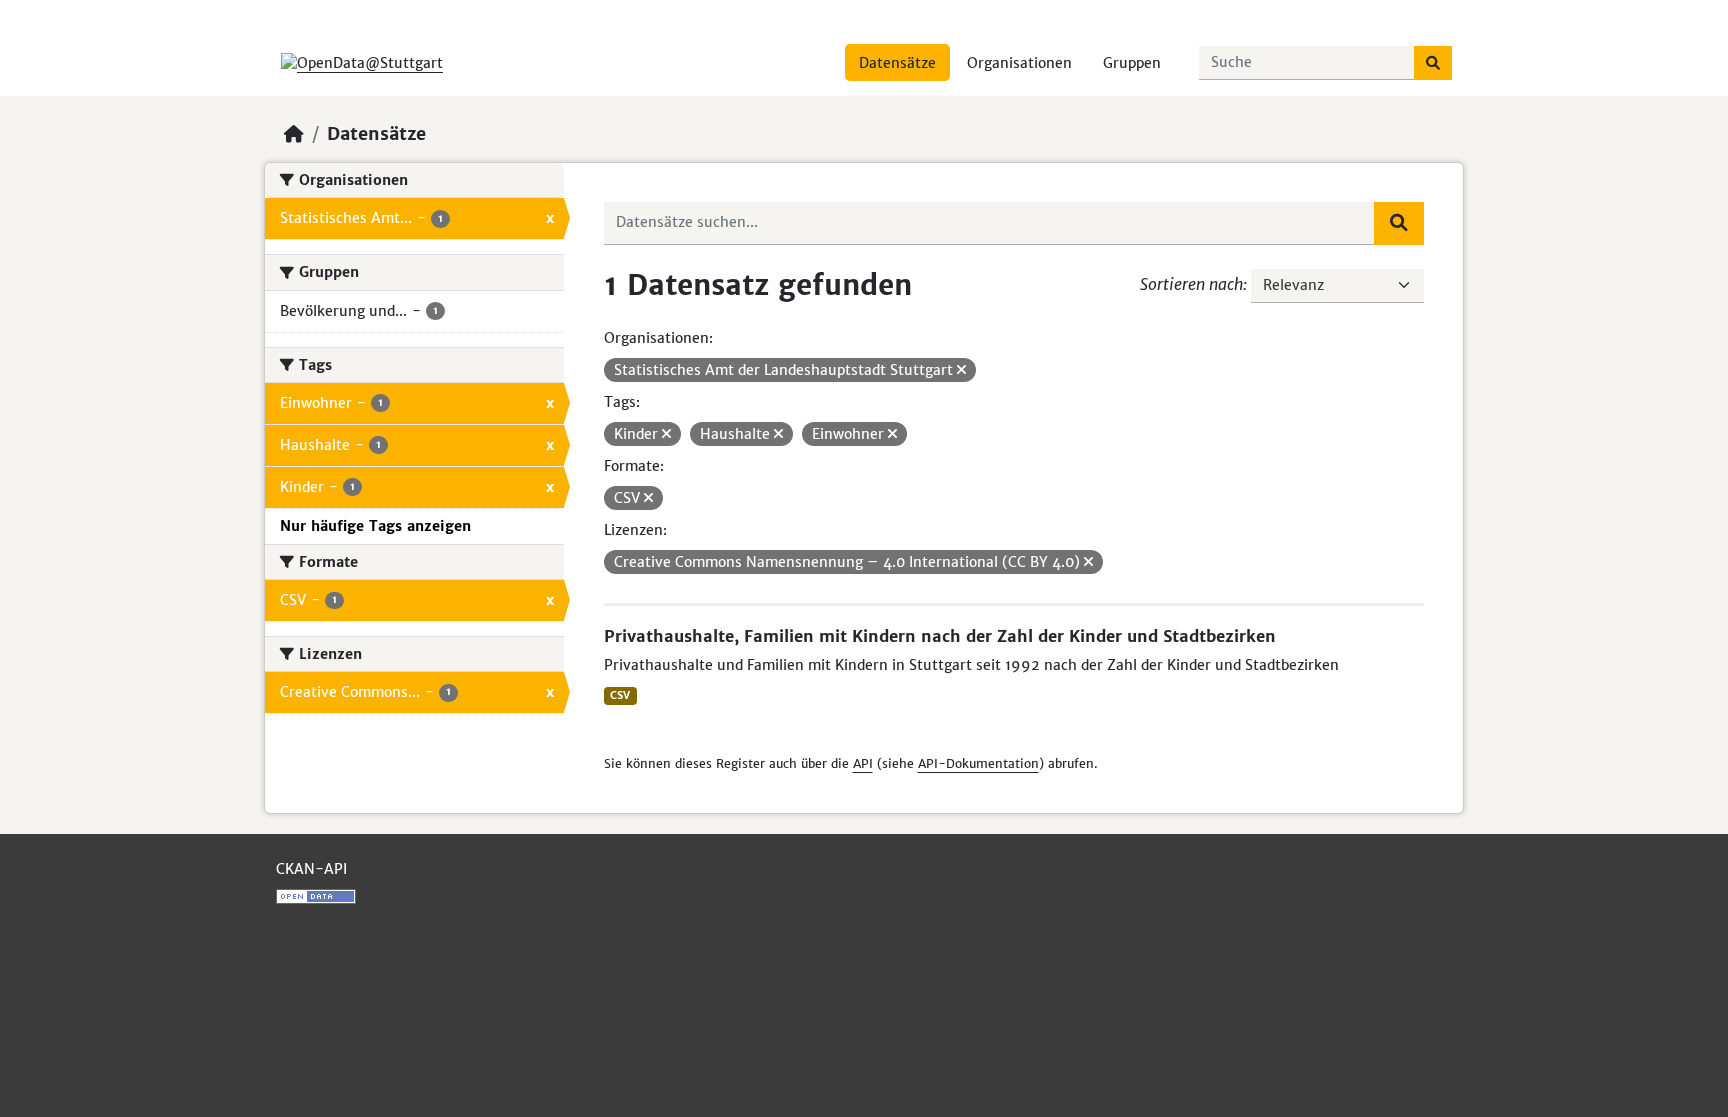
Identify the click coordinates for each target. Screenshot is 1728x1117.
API (863, 763)
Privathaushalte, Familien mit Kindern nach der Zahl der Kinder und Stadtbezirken (940, 636)
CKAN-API (311, 869)
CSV (620, 695)
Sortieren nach (1191, 284)
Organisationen (1019, 63)
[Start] (294, 134)
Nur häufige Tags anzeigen (375, 526)
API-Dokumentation (978, 763)
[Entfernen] (961, 370)
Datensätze (897, 63)
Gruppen (1132, 63)
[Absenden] (1433, 63)
